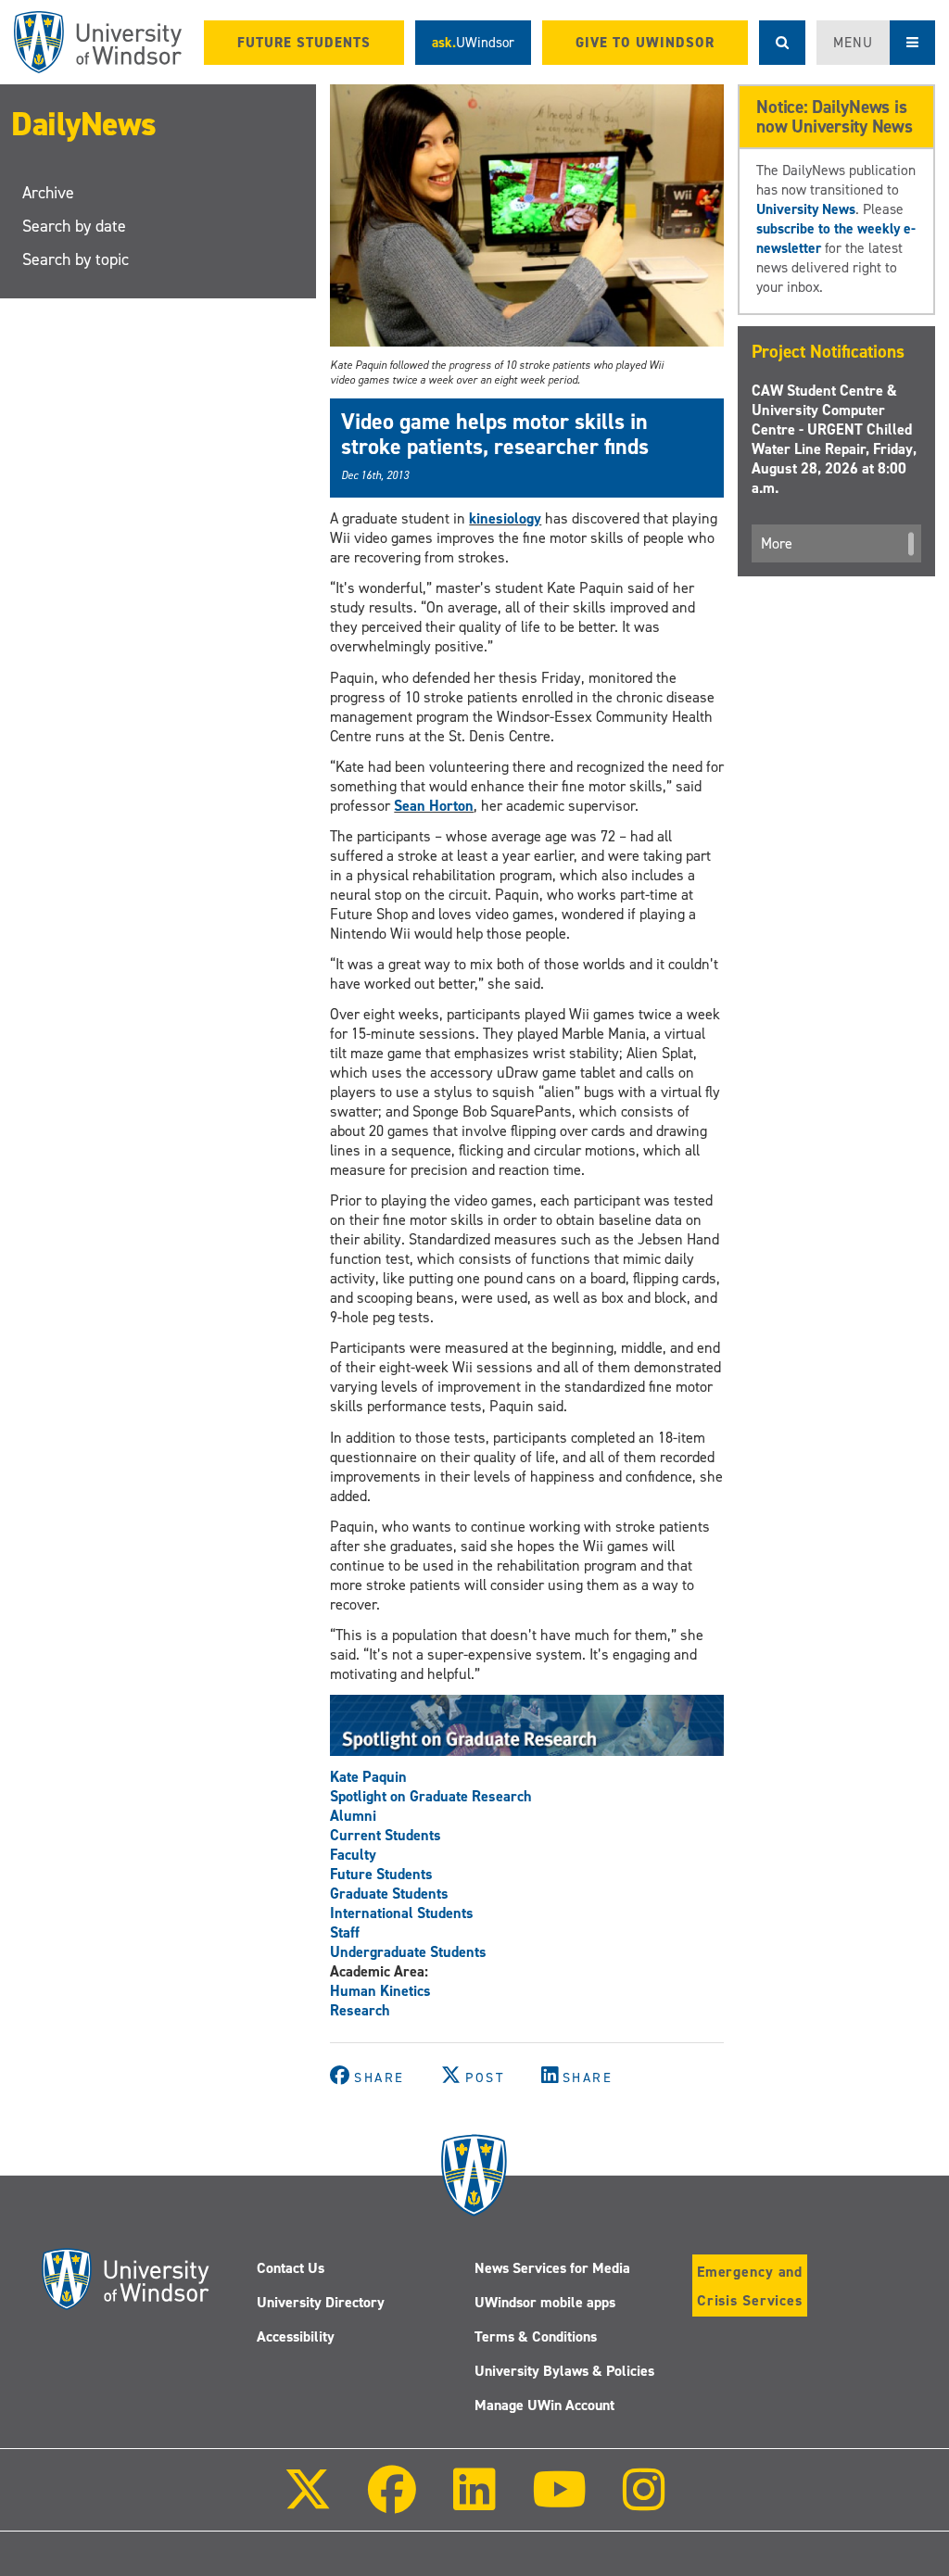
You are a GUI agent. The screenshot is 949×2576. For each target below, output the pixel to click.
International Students (402, 1913)
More (777, 543)
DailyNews (84, 124)
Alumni (353, 1816)
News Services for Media (552, 2268)
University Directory (321, 2302)
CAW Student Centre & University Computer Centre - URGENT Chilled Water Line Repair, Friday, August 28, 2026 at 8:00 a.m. (834, 439)
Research (360, 2010)
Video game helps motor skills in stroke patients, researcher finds (495, 434)
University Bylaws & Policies (564, 2371)
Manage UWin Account (544, 2405)
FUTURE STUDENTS (304, 43)
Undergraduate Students (408, 1952)
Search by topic (76, 259)
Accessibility (296, 2336)
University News (806, 209)
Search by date (74, 226)
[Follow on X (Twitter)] (308, 2502)
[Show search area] (782, 43)
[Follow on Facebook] (392, 2502)
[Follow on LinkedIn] (474, 2502)
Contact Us (291, 2268)
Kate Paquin (368, 1777)
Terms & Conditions (536, 2336)
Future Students (381, 1874)
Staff (345, 1932)
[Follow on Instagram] (644, 2502)
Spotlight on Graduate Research (431, 1796)
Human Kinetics (380, 1991)
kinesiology (505, 518)
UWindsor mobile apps (545, 2302)
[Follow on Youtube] (559, 2502)
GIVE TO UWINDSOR (645, 43)
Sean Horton (434, 806)
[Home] (98, 42)
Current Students (386, 1835)
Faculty (353, 1855)
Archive (48, 193)
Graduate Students (389, 1894)
